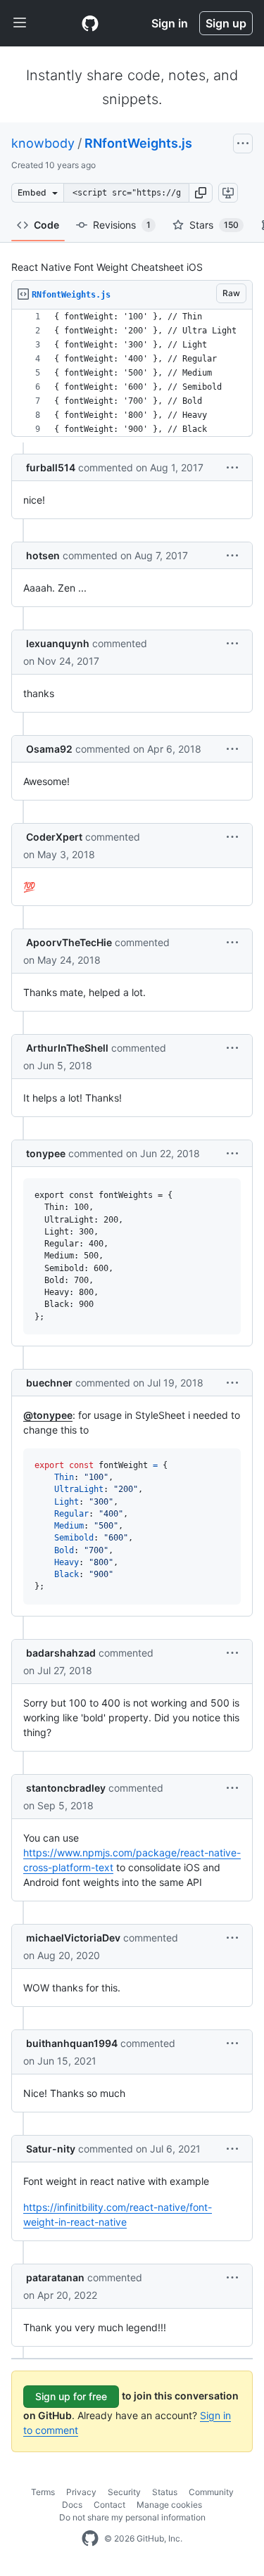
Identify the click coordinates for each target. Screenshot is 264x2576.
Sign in (170, 23)
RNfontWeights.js (138, 143)
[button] (201, 193)
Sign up (226, 23)
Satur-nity (51, 2149)
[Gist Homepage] (90, 23)
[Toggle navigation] (20, 23)
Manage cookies (169, 2505)
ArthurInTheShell (67, 1048)
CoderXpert (54, 837)
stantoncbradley (66, 1788)
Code (46, 225)
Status (165, 2492)
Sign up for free (71, 2396)
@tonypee (48, 1415)
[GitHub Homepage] (90, 2539)
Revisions (122, 225)
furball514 (51, 467)
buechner (49, 1383)
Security (124, 2492)
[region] (132, 373)
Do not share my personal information (132, 2517)
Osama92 (49, 749)
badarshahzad (61, 1653)
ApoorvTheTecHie (69, 942)
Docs (72, 2505)
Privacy (81, 2492)
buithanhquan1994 (72, 2043)
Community (211, 2492)
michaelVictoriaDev (73, 1938)
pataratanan (55, 2277)
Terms (43, 2492)
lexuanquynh (58, 643)
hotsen (43, 555)
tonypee (46, 1153)
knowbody (43, 143)
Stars (214, 225)
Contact (109, 2505)
